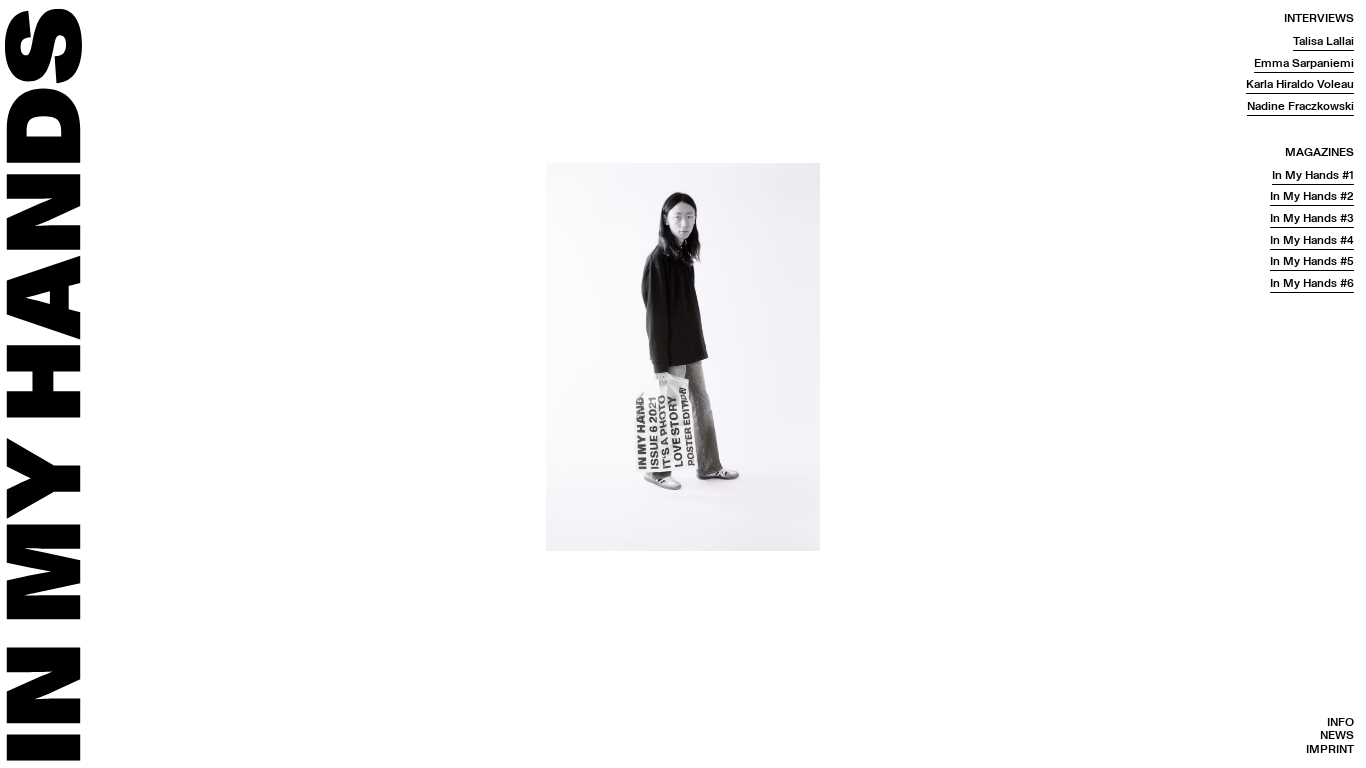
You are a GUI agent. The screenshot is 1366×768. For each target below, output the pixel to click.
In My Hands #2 (1312, 196)
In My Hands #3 (1312, 218)
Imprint (1330, 749)
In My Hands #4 (1312, 240)
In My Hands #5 (1312, 261)
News (1337, 735)
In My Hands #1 (1313, 175)
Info (1340, 722)
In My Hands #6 (1312, 283)
